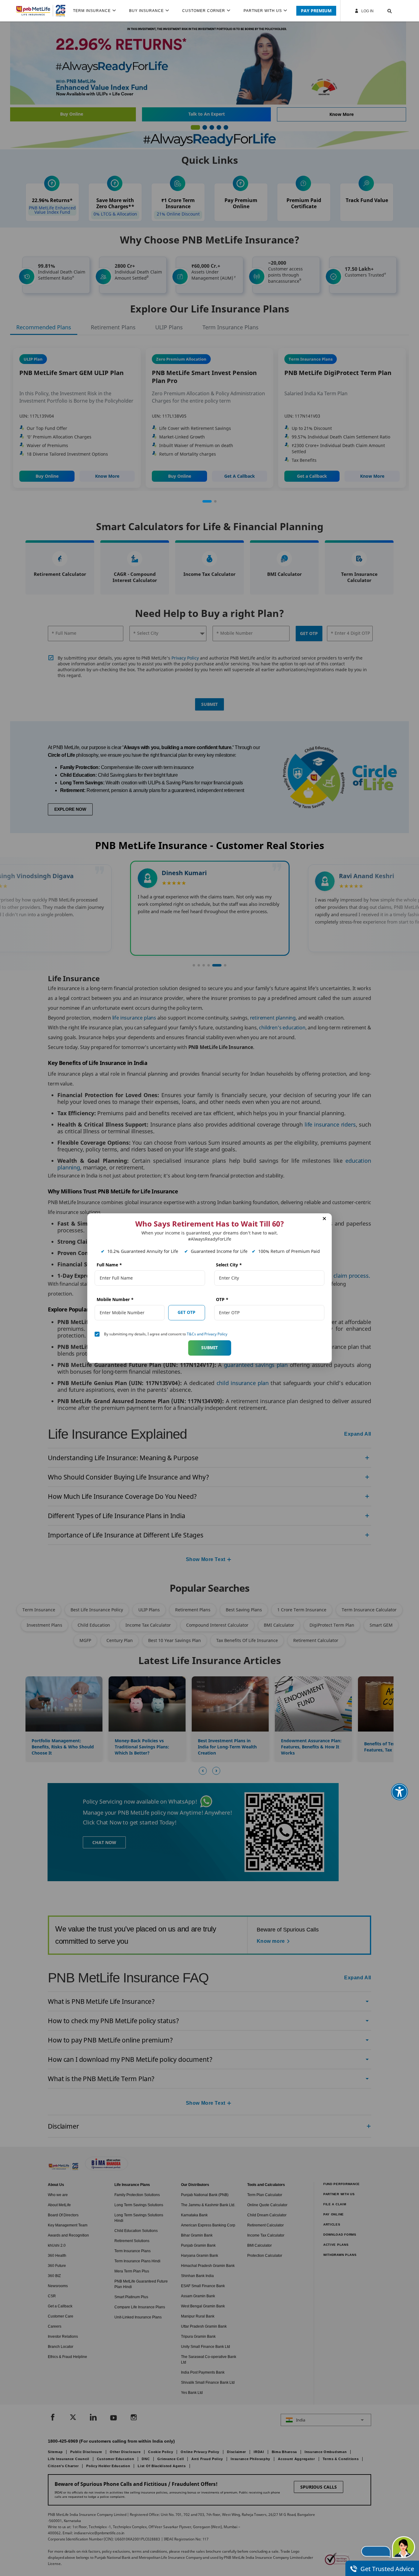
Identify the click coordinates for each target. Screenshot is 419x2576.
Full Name (109, 1265)
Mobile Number (115, 1299)
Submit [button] (209, 1347)
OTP (222, 1299)
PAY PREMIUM (316, 11)
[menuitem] (97, 11)
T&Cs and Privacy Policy (207, 1334)
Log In (367, 11)
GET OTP (186, 1312)
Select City (229, 1265)
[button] (384, 11)
